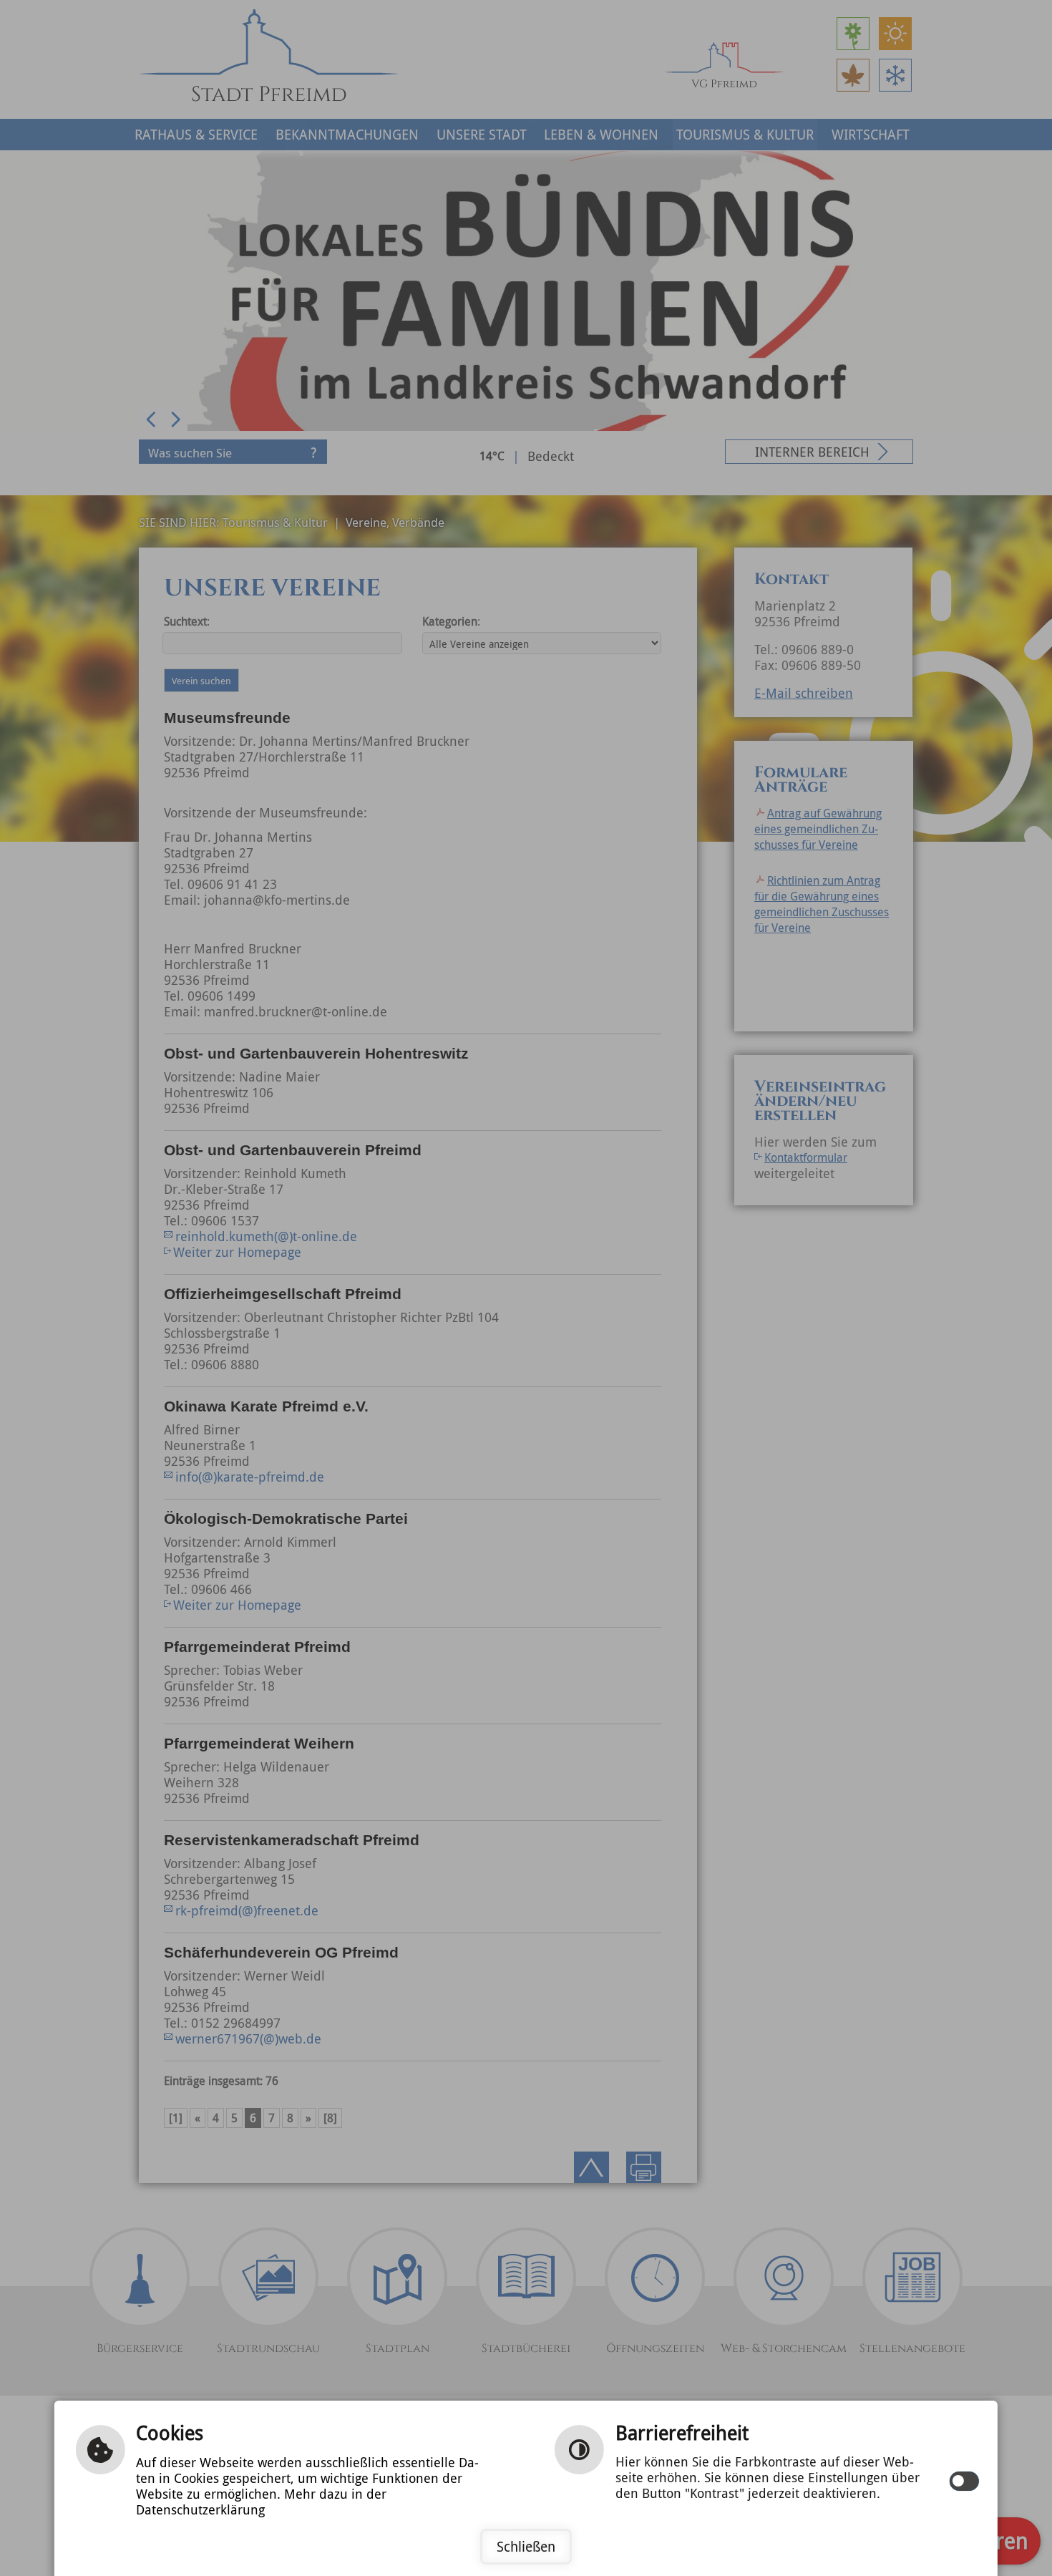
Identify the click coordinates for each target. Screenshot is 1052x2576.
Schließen (526, 2547)
